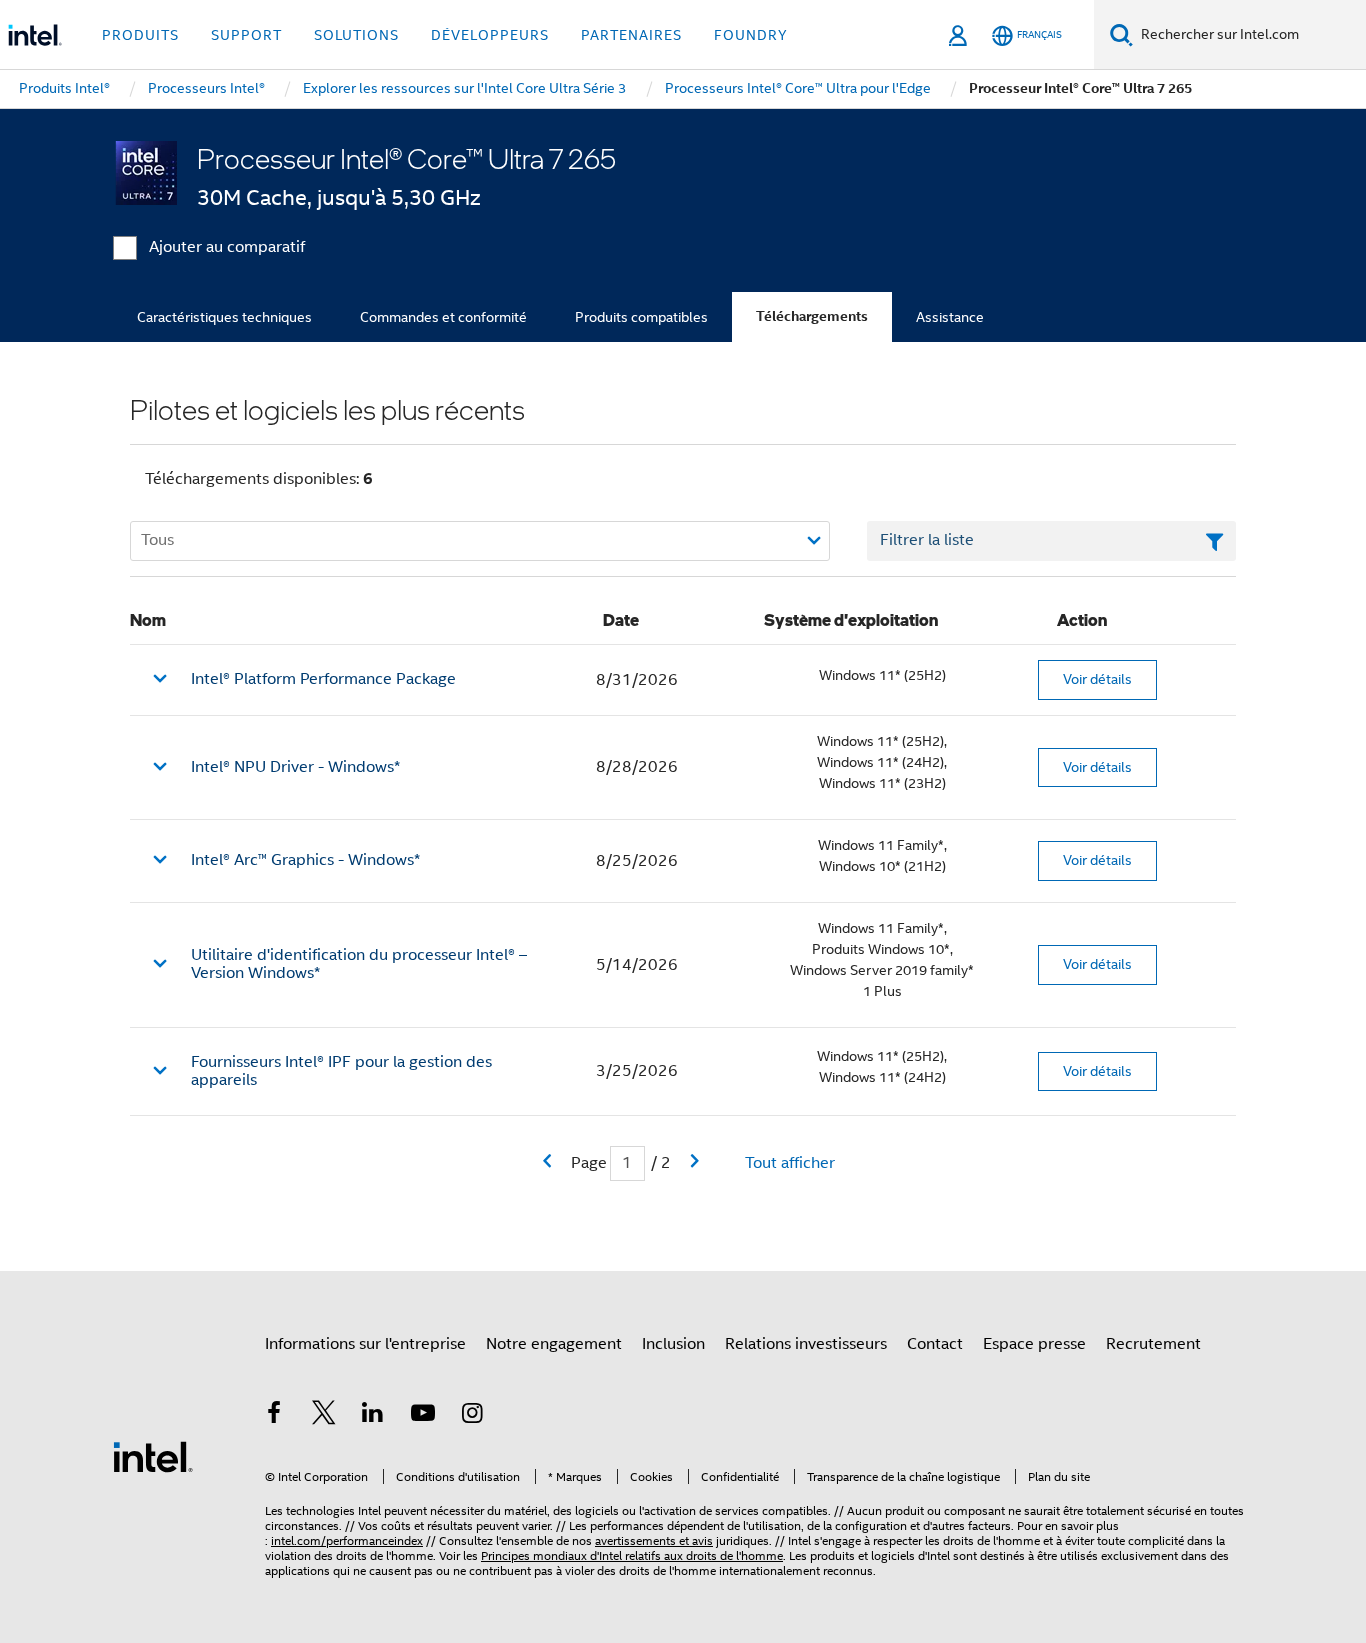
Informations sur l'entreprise (365, 1344)
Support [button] (246, 35)
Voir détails (1097, 679)
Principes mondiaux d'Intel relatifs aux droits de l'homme (632, 1555)
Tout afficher (790, 1163)
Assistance (950, 317)
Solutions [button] (356, 35)
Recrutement (1153, 1344)
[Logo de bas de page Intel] (153, 1456)
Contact (935, 1344)
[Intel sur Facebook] (274, 1416)
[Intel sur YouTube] (423, 1416)
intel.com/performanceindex (347, 1540)
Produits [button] (140, 35)
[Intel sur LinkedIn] (373, 1416)
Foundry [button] (751, 35)
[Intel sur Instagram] (472, 1416)
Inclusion (673, 1344)
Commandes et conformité (443, 317)
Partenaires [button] (631, 35)
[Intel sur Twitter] (324, 1416)
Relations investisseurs (806, 1344)
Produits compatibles (641, 317)
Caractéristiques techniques (224, 317)
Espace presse (1034, 1344)
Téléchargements (812, 316)
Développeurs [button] (490, 35)
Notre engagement (554, 1344)
